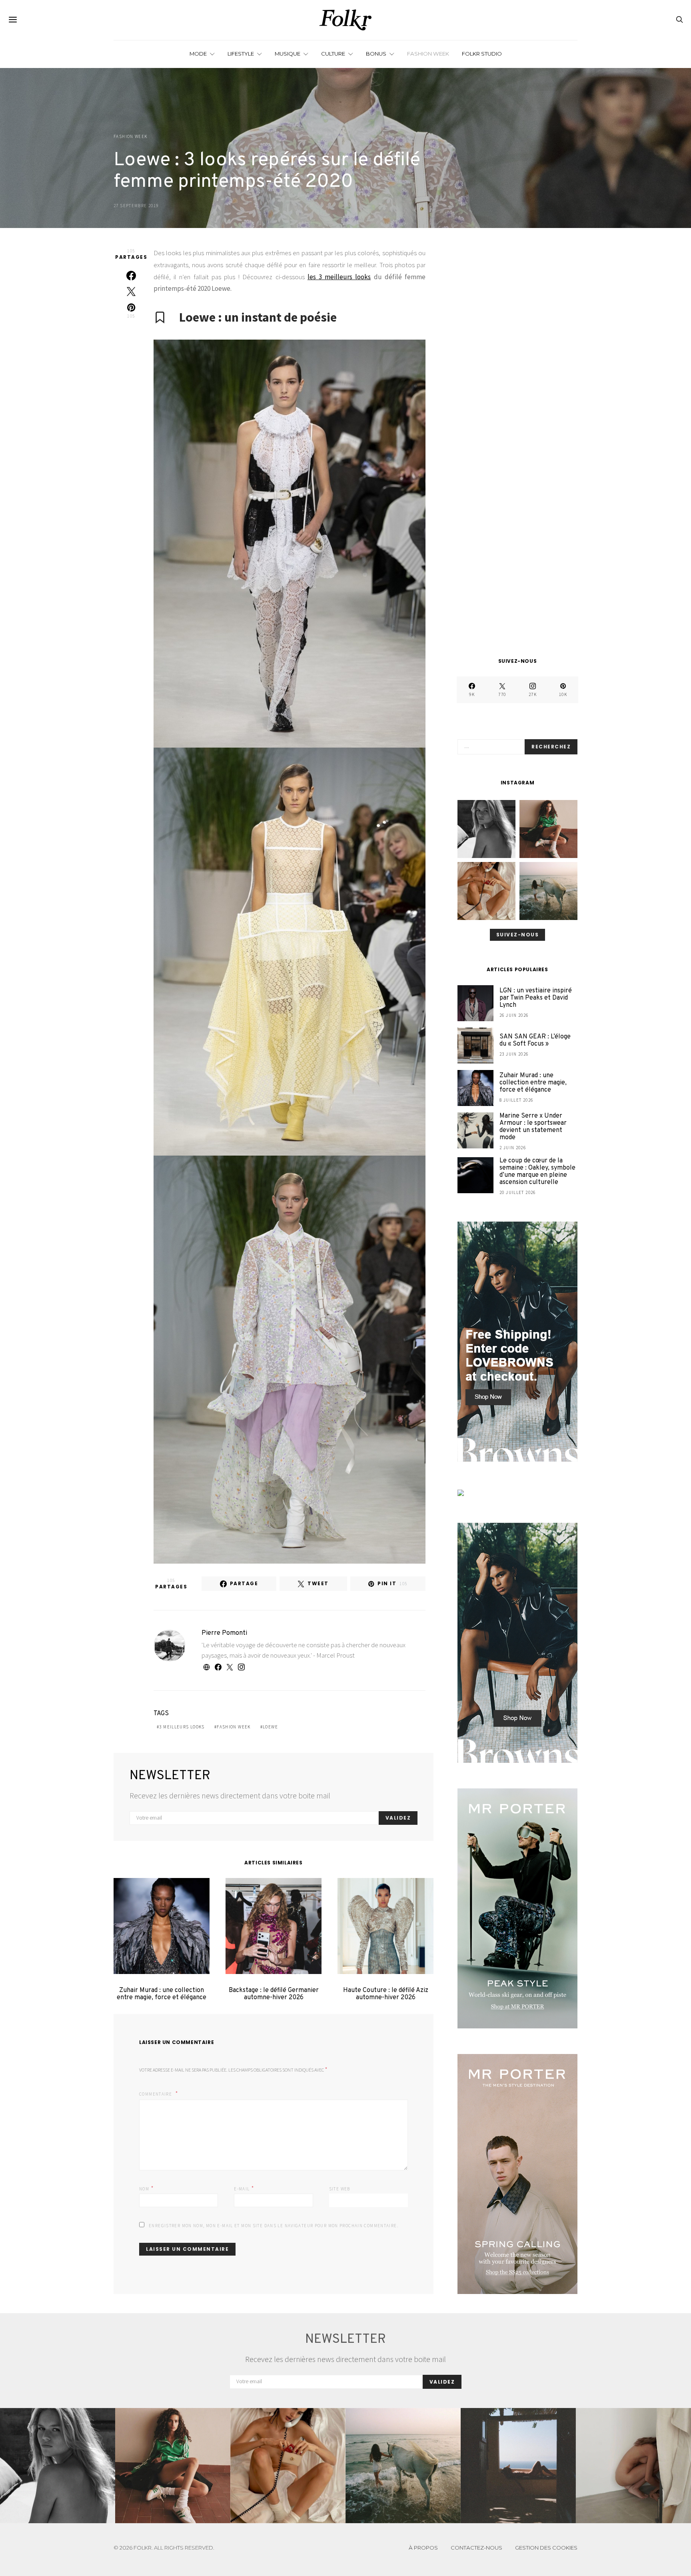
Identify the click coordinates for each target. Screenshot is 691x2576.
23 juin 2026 (514, 1054)
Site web (340, 2189)
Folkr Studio (482, 54)
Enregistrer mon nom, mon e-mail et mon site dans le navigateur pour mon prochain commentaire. (274, 2226)
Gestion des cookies (546, 2548)
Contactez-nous (476, 2548)
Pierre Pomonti (224, 1633)
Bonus (376, 54)
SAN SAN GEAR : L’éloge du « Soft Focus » (535, 1041)
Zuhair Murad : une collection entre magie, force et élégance (162, 1994)
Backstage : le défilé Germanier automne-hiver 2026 (274, 1994)
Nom (147, 2188)
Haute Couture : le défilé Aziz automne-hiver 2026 (386, 1994)
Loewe (270, 1727)
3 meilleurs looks (182, 1727)
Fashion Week (428, 54)
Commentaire (156, 2094)
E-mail (244, 2188)
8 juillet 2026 (516, 1100)
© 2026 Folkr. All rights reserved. (164, 2548)
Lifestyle (241, 54)
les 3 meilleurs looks (339, 277)
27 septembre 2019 (136, 206)
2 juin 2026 (513, 1148)
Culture (333, 54)
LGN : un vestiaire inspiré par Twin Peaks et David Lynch (536, 998)
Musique (288, 54)
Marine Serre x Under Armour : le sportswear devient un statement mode (533, 1127)
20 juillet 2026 (518, 1192)
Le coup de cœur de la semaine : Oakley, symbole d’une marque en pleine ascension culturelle (537, 1172)
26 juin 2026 (514, 1016)
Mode (198, 54)
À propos (423, 2548)
